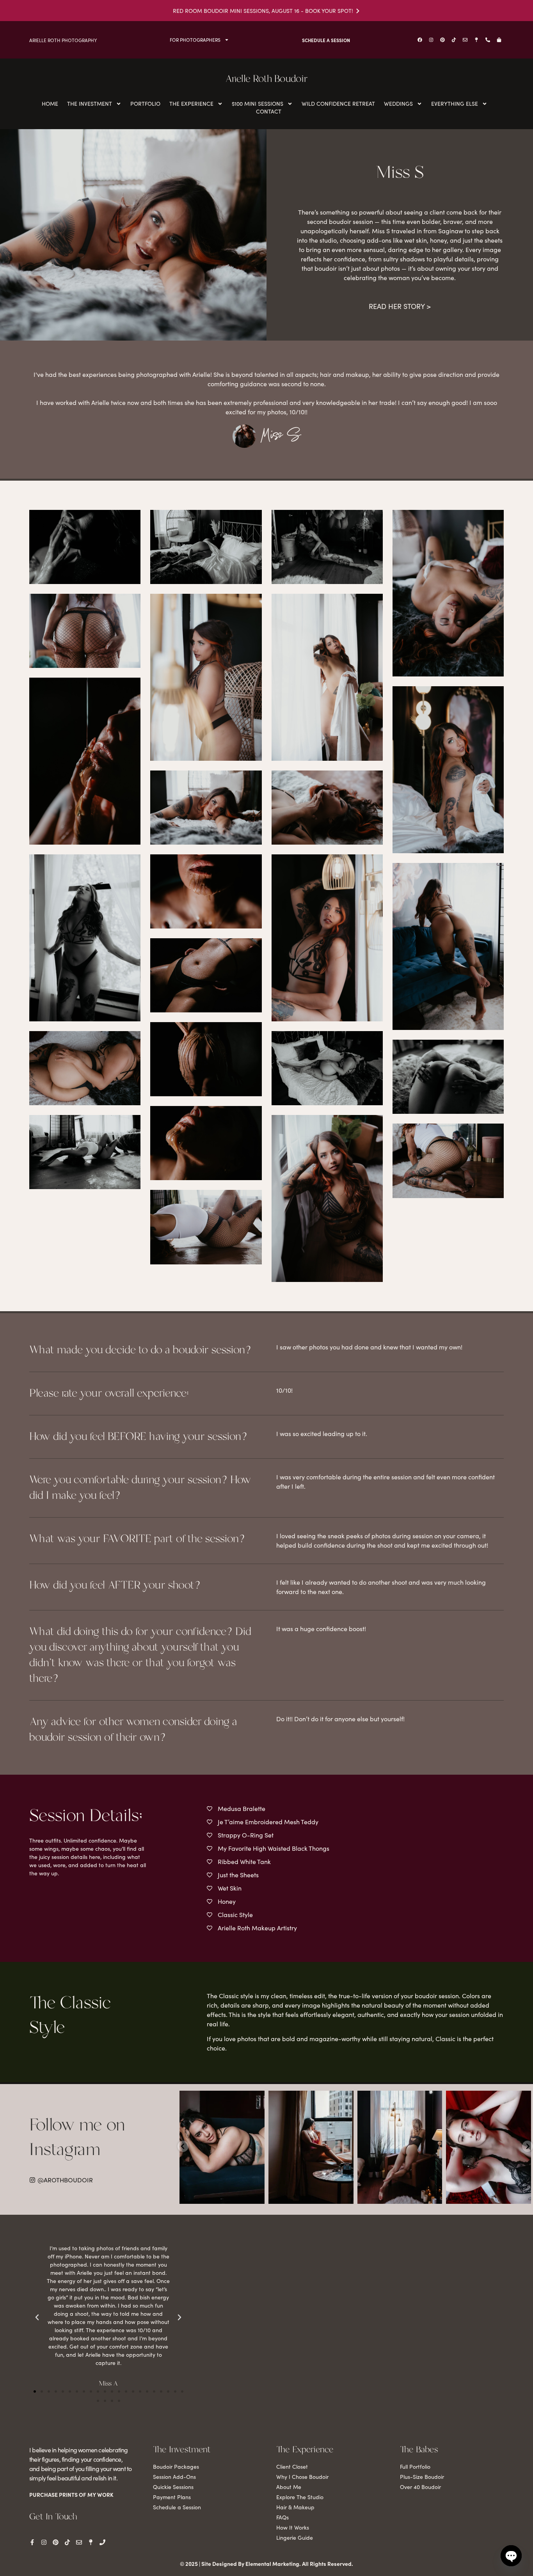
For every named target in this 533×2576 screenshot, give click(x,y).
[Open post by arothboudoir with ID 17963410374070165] (489, 2147)
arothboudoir (221, 2098)
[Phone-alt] (488, 40)
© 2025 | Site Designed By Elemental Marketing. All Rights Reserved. (266, 2564)
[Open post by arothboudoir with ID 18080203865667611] (311, 2147)
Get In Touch (53, 2517)
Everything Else (455, 104)
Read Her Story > (400, 306)
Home (50, 104)
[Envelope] (465, 40)
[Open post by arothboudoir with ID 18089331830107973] (400, 2147)
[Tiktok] (454, 40)
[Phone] (102, 2542)
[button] (35, 2391)
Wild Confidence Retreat (338, 104)
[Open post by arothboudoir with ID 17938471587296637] (222, 2147)
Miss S (281, 437)
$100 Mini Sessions (258, 104)
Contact (269, 111)
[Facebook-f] (32, 2542)
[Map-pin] (476, 40)
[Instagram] (431, 40)
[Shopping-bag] (499, 40)
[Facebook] (420, 40)
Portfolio (145, 104)
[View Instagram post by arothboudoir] (258, 2196)
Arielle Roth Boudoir (266, 79)
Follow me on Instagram (77, 2138)
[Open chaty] (511, 2556)
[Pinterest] (442, 40)
